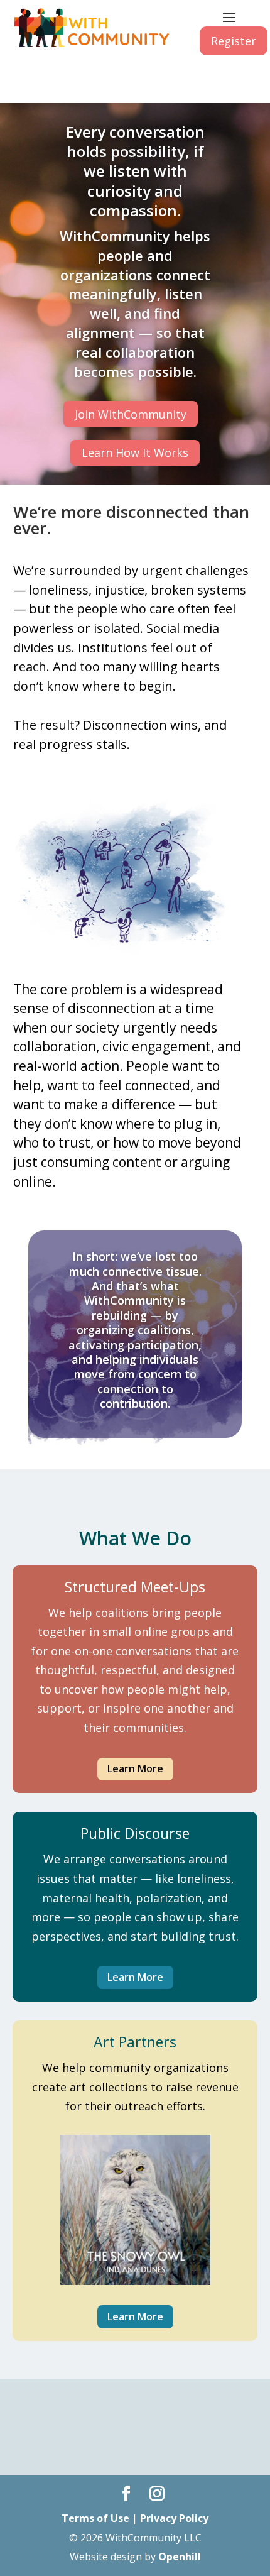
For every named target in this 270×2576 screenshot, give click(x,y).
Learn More (135, 1768)
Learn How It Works (135, 452)
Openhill (180, 2557)
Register (234, 41)
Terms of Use (95, 2518)
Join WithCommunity (131, 414)
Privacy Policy (174, 2518)
